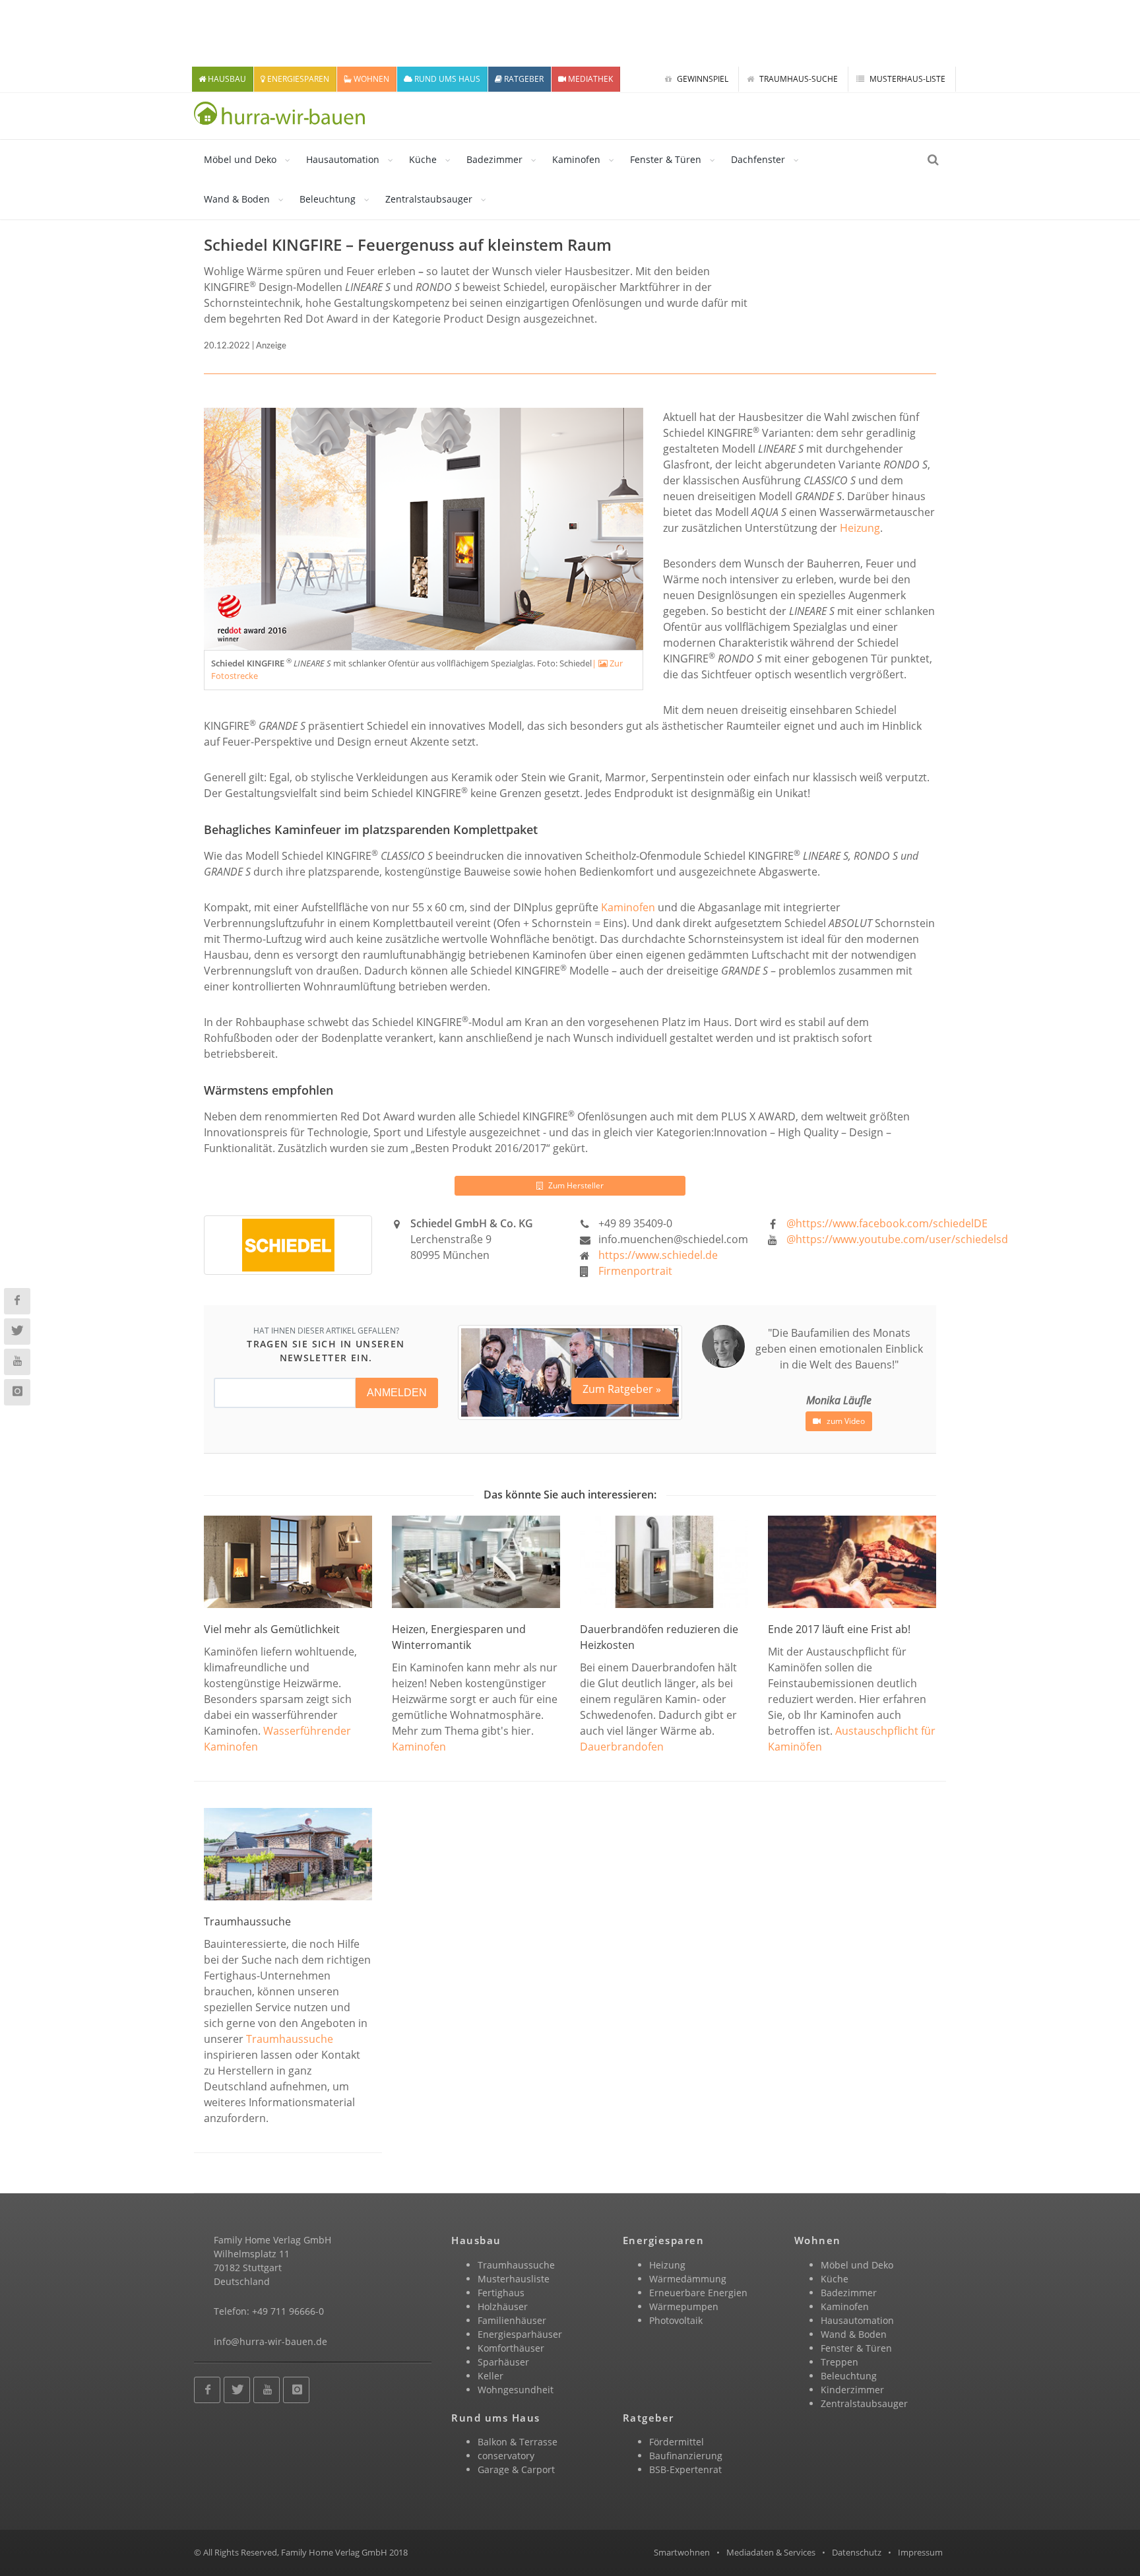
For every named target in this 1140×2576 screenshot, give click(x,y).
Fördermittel (677, 2442)
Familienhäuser (512, 2320)
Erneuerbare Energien (698, 2293)
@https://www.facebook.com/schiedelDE (887, 1223)
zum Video (845, 1421)
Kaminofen (576, 159)
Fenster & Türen (666, 159)
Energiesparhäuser (520, 2334)
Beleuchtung (328, 199)
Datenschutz (857, 2552)
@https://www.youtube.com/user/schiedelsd (897, 1239)
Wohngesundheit (516, 2390)
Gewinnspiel (702, 79)
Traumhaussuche (290, 2039)
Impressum (920, 2552)
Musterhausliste (514, 2279)
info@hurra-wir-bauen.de (270, 2341)
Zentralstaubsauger (429, 199)
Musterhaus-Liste (906, 79)
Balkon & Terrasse (518, 2442)
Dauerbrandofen (622, 1747)
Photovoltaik (676, 2320)
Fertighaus (501, 2293)
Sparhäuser (503, 2362)
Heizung (860, 528)
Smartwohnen (682, 2552)
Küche (423, 159)
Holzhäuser (503, 2306)
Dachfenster (758, 159)
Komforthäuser (511, 2348)
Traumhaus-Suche (798, 79)
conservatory (506, 2456)
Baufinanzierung (686, 2456)
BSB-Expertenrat (685, 2469)
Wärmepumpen (684, 2306)
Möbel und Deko (240, 159)
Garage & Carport (516, 2469)
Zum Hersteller (575, 1185)
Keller (491, 2376)
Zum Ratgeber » (622, 1389)
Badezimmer (494, 159)
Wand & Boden (237, 199)
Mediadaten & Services (771, 2552)
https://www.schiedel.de (658, 1255)
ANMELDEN (397, 1393)
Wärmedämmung (688, 2279)
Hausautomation (343, 159)
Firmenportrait (635, 1271)
